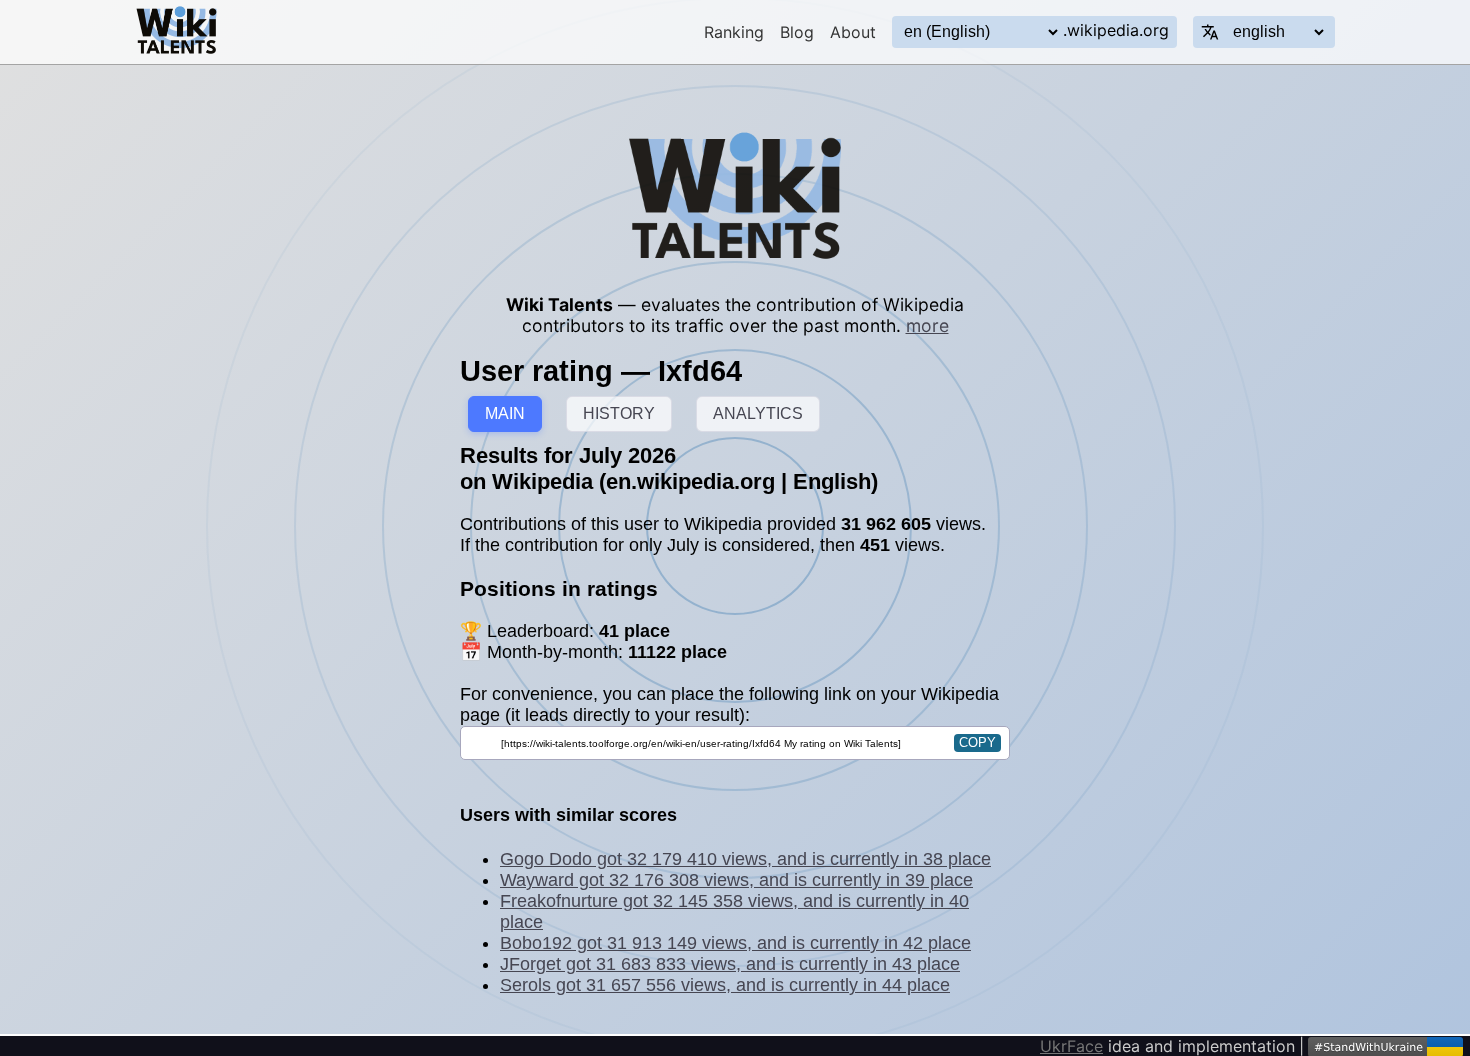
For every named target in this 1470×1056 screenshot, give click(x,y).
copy (977, 742)
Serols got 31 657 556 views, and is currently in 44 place (725, 985)
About (853, 32)
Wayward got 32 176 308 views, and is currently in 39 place (736, 880)
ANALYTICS (758, 413)
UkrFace (1071, 1046)
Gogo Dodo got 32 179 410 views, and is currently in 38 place (745, 859)
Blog (797, 32)
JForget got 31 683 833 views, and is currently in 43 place (730, 964)
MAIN (505, 413)
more (927, 325)
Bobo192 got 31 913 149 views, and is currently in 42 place (735, 943)
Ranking (734, 32)
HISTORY (619, 413)
